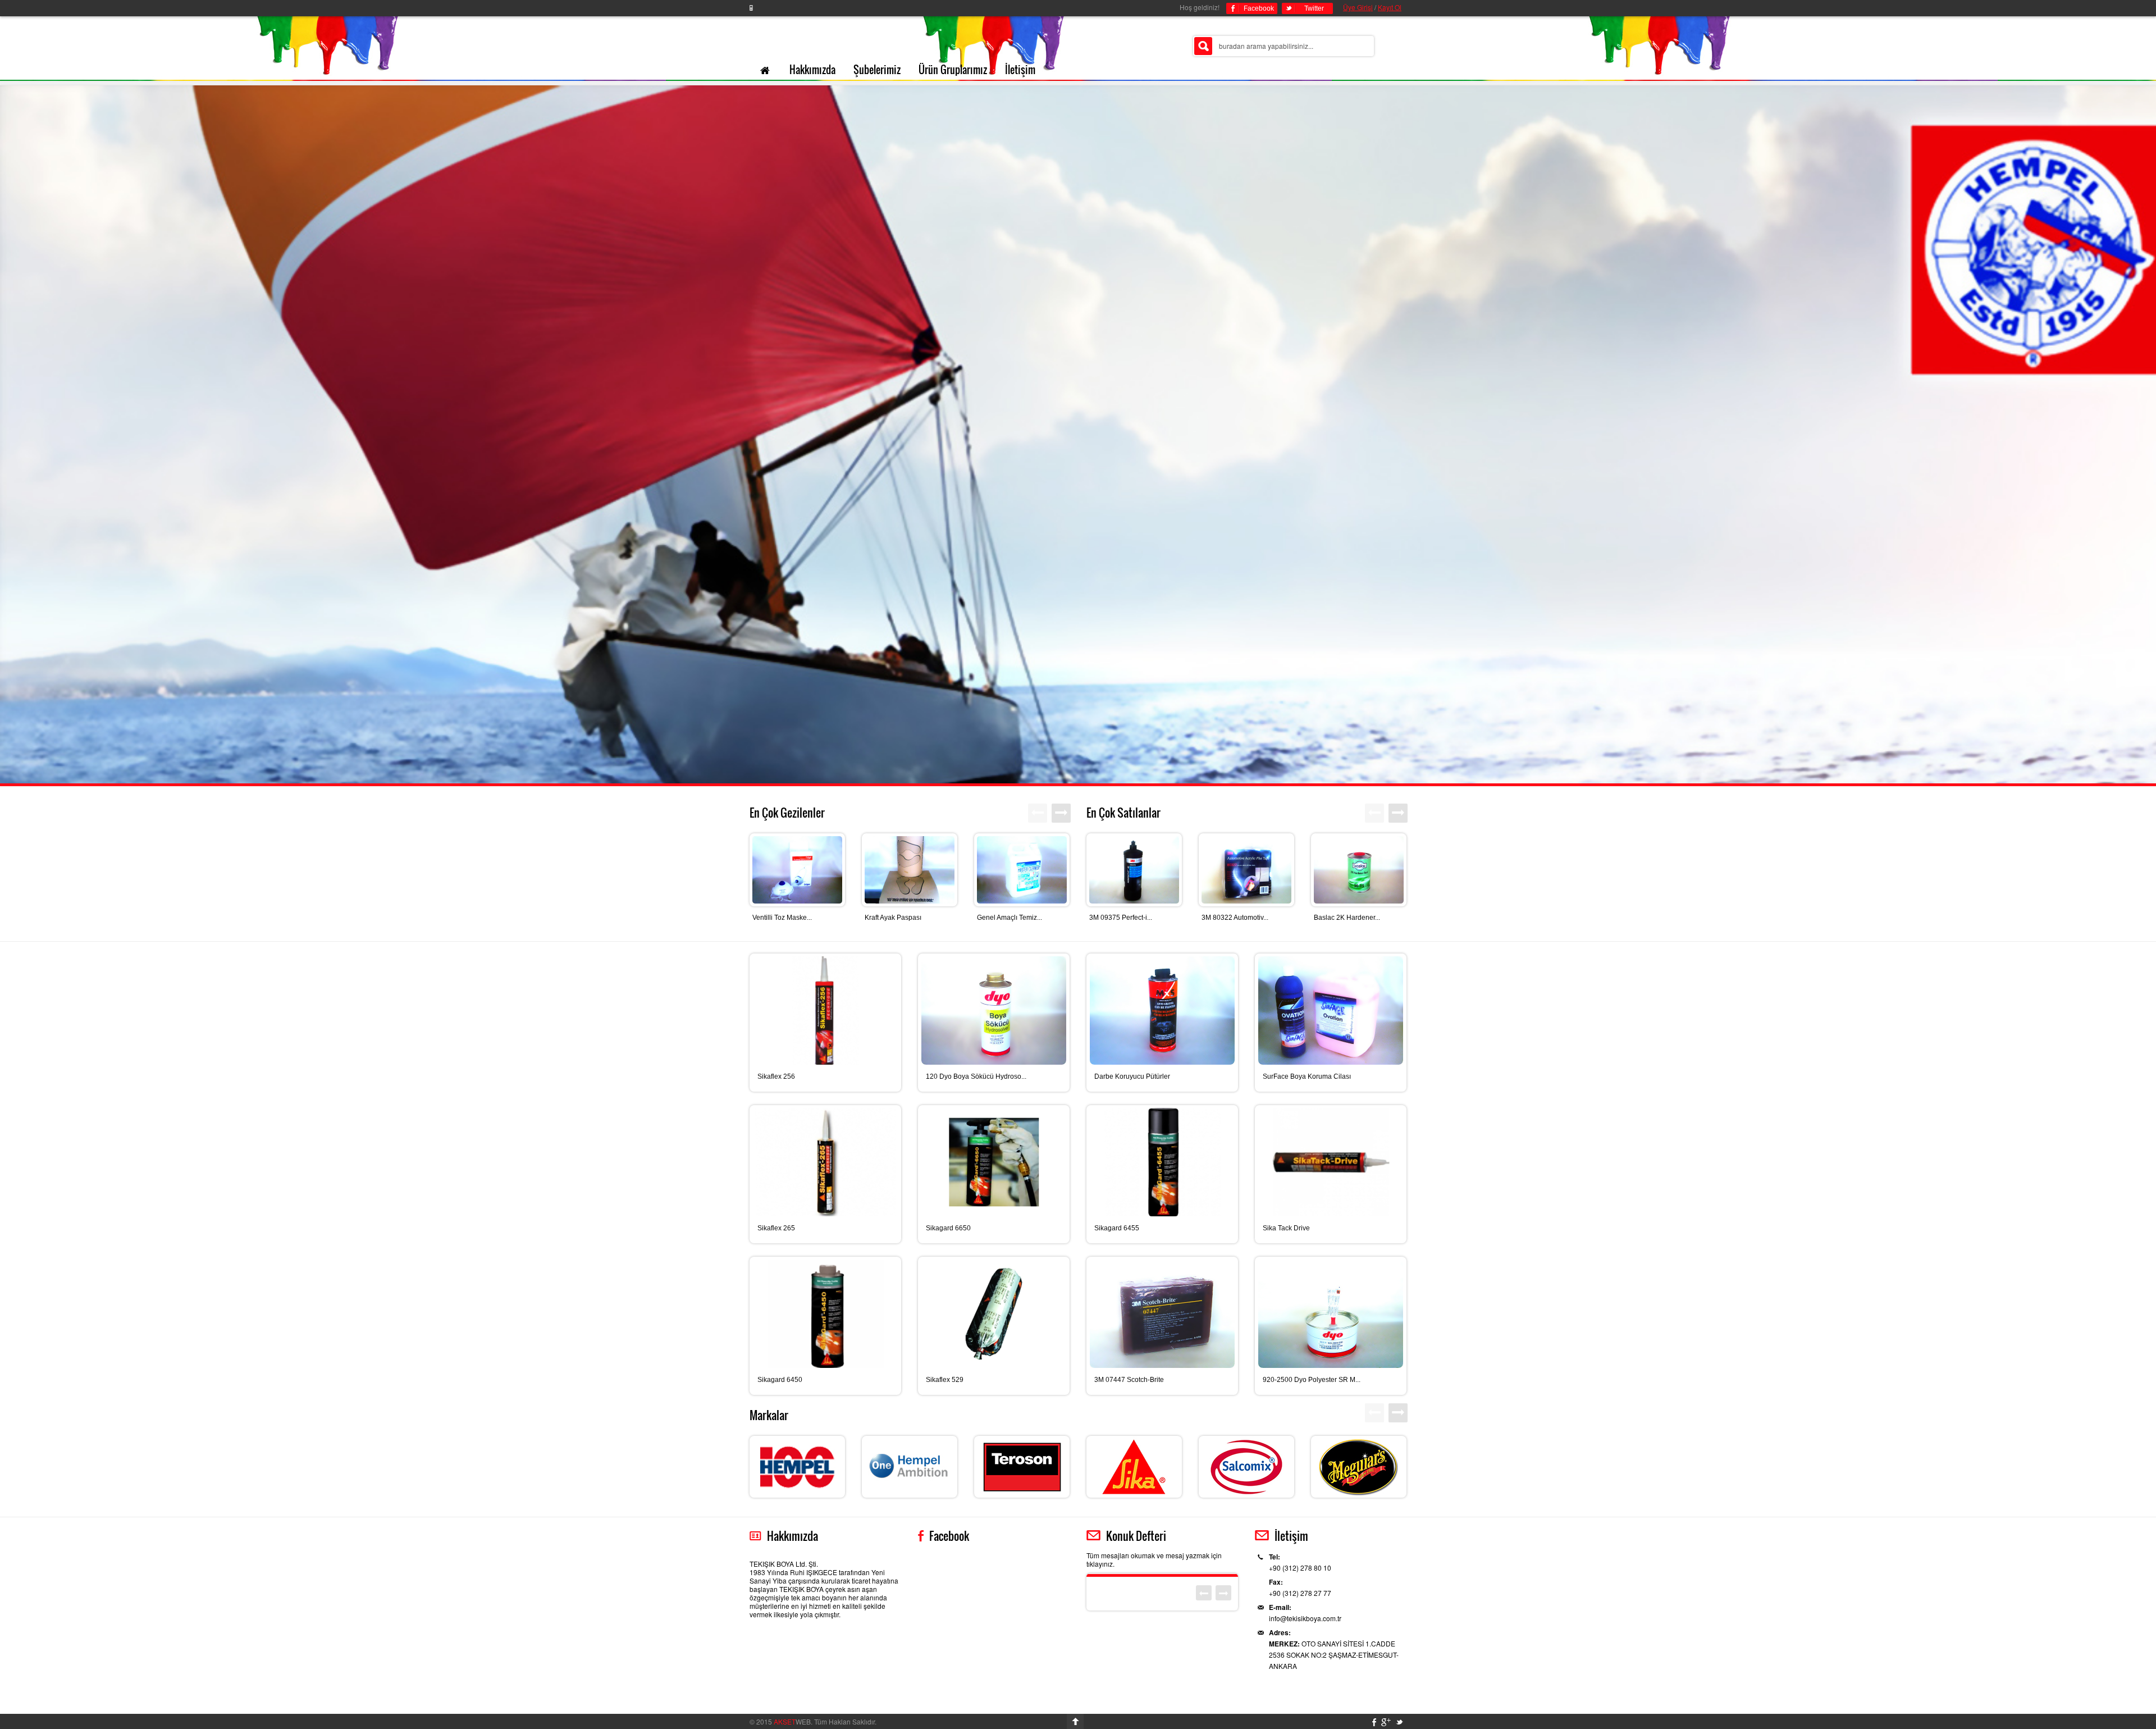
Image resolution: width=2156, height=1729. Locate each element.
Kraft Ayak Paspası (893, 918)
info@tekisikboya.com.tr (1305, 1618)
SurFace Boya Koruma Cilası (1307, 1076)
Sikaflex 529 (945, 1380)
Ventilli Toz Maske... (782, 918)
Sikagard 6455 (1117, 1228)
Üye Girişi (1358, 7)
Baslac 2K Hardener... (1347, 918)
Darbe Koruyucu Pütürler (1132, 1076)
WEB (792, 1721)
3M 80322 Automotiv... (1235, 918)
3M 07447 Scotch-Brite (1129, 1380)
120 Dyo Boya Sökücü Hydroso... (976, 1076)
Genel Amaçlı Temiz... (1010, 918)
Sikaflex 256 (776, 1076)
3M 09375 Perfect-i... (1121, 918)
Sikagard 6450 (780, 1380)
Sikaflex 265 (776, 1228)
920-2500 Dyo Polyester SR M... (1312, 1380)
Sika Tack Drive (1286, 1228)
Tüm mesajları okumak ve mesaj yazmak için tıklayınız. (1154, 1559)
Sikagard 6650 (948, 1228)
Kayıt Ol (1390, 7)
